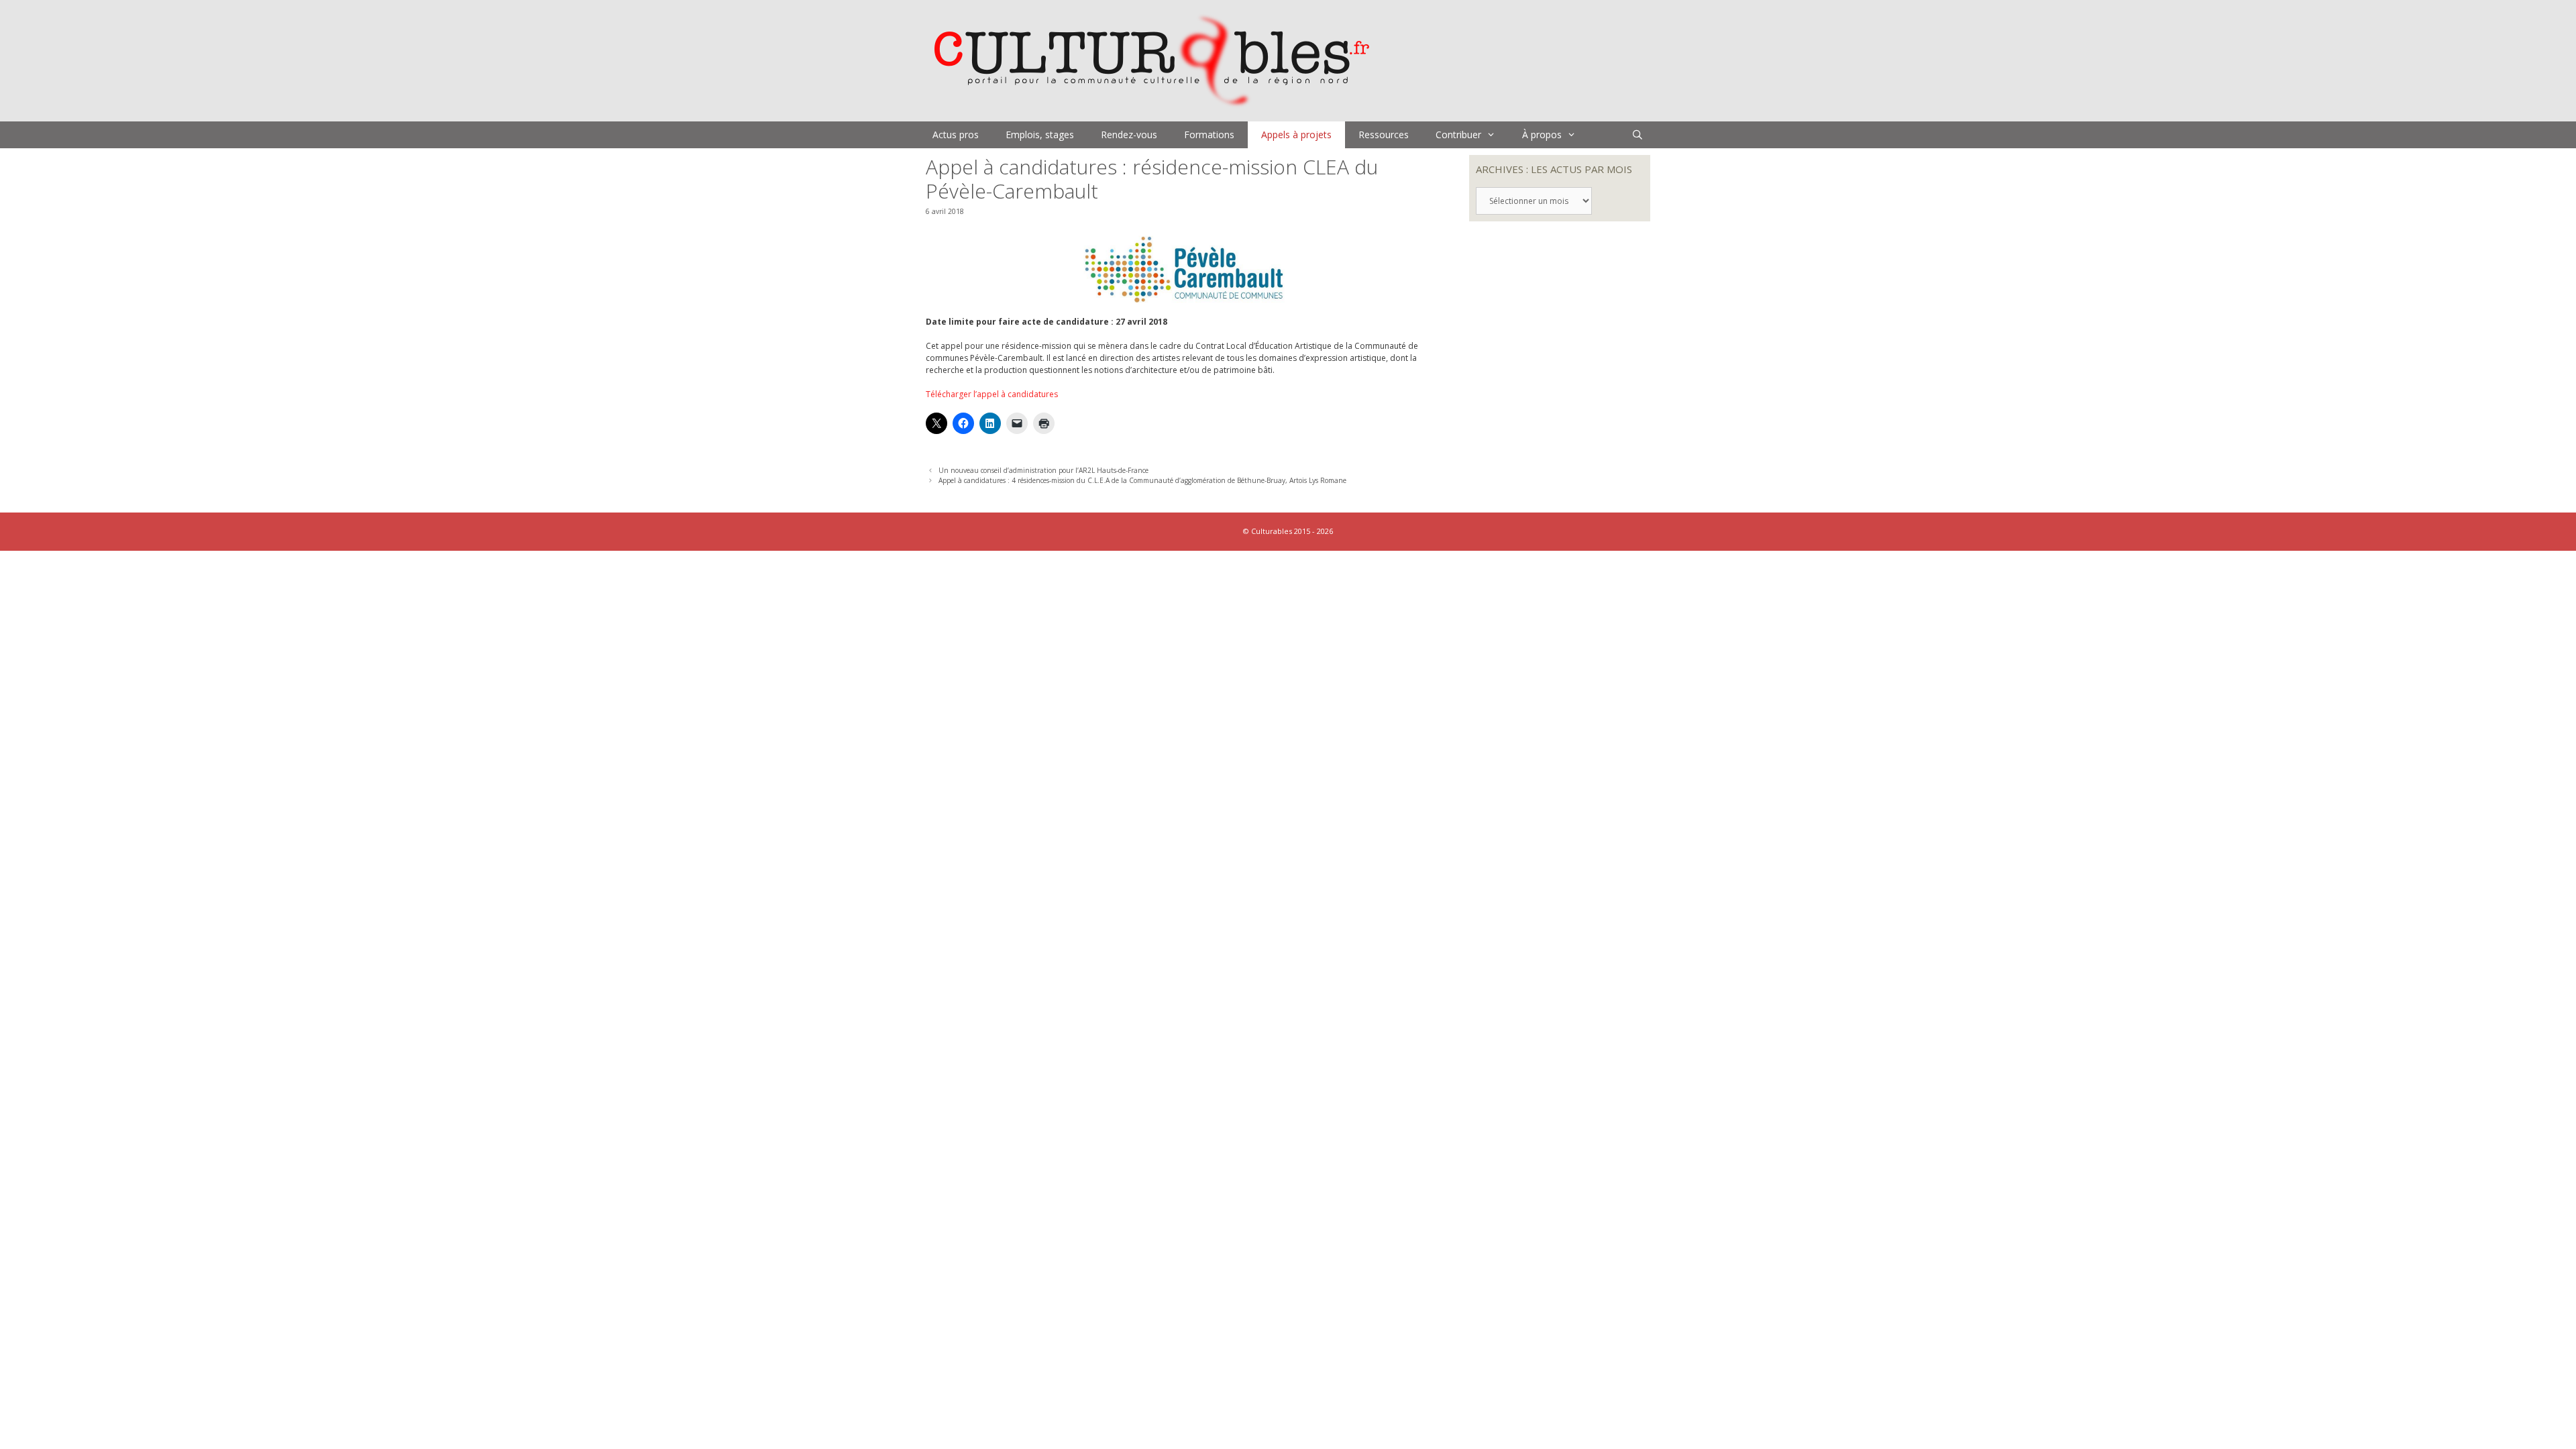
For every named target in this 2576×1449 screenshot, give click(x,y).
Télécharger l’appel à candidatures (992, 394)
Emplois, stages (1040, 135)
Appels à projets (1296, 135)
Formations (1209, 135)
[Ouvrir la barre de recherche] (1638, 135)
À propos (1542, 135)
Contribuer (1458, 135)
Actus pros (956, 135)
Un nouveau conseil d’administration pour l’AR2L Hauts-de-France (1043, 470)
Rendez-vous (1129, 135)
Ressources (1384, 135)
